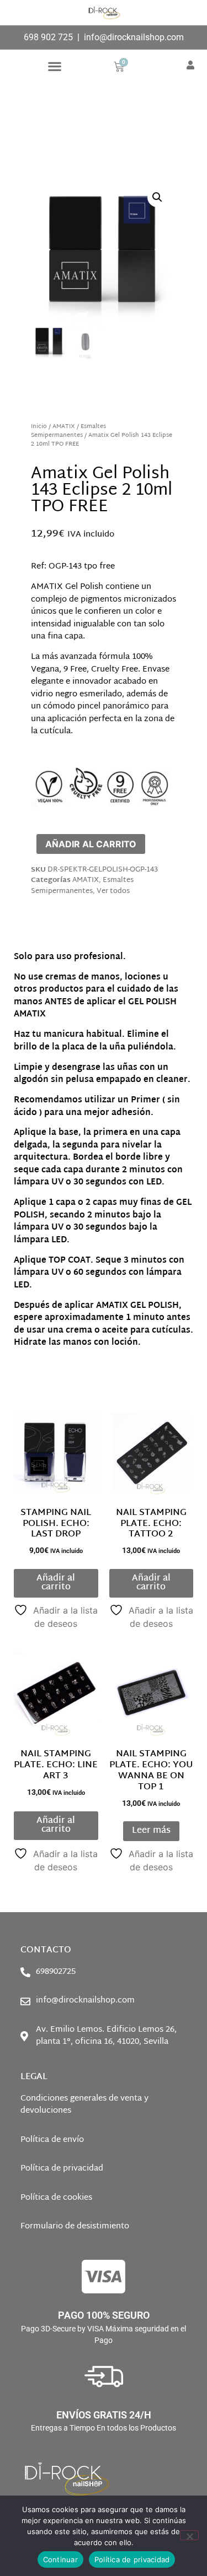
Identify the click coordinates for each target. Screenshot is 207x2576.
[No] (189, 2535)
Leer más (151, 1831)
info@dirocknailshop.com (134, 37)
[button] (54, 66)
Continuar (60, 2559)
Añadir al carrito (91, 844)
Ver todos (113, 891)
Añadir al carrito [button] (56, 1583)
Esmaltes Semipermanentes (68, 431)
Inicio (39, 427)
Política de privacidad (132, 2559)
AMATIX (64, 427)
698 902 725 (48, 37)
